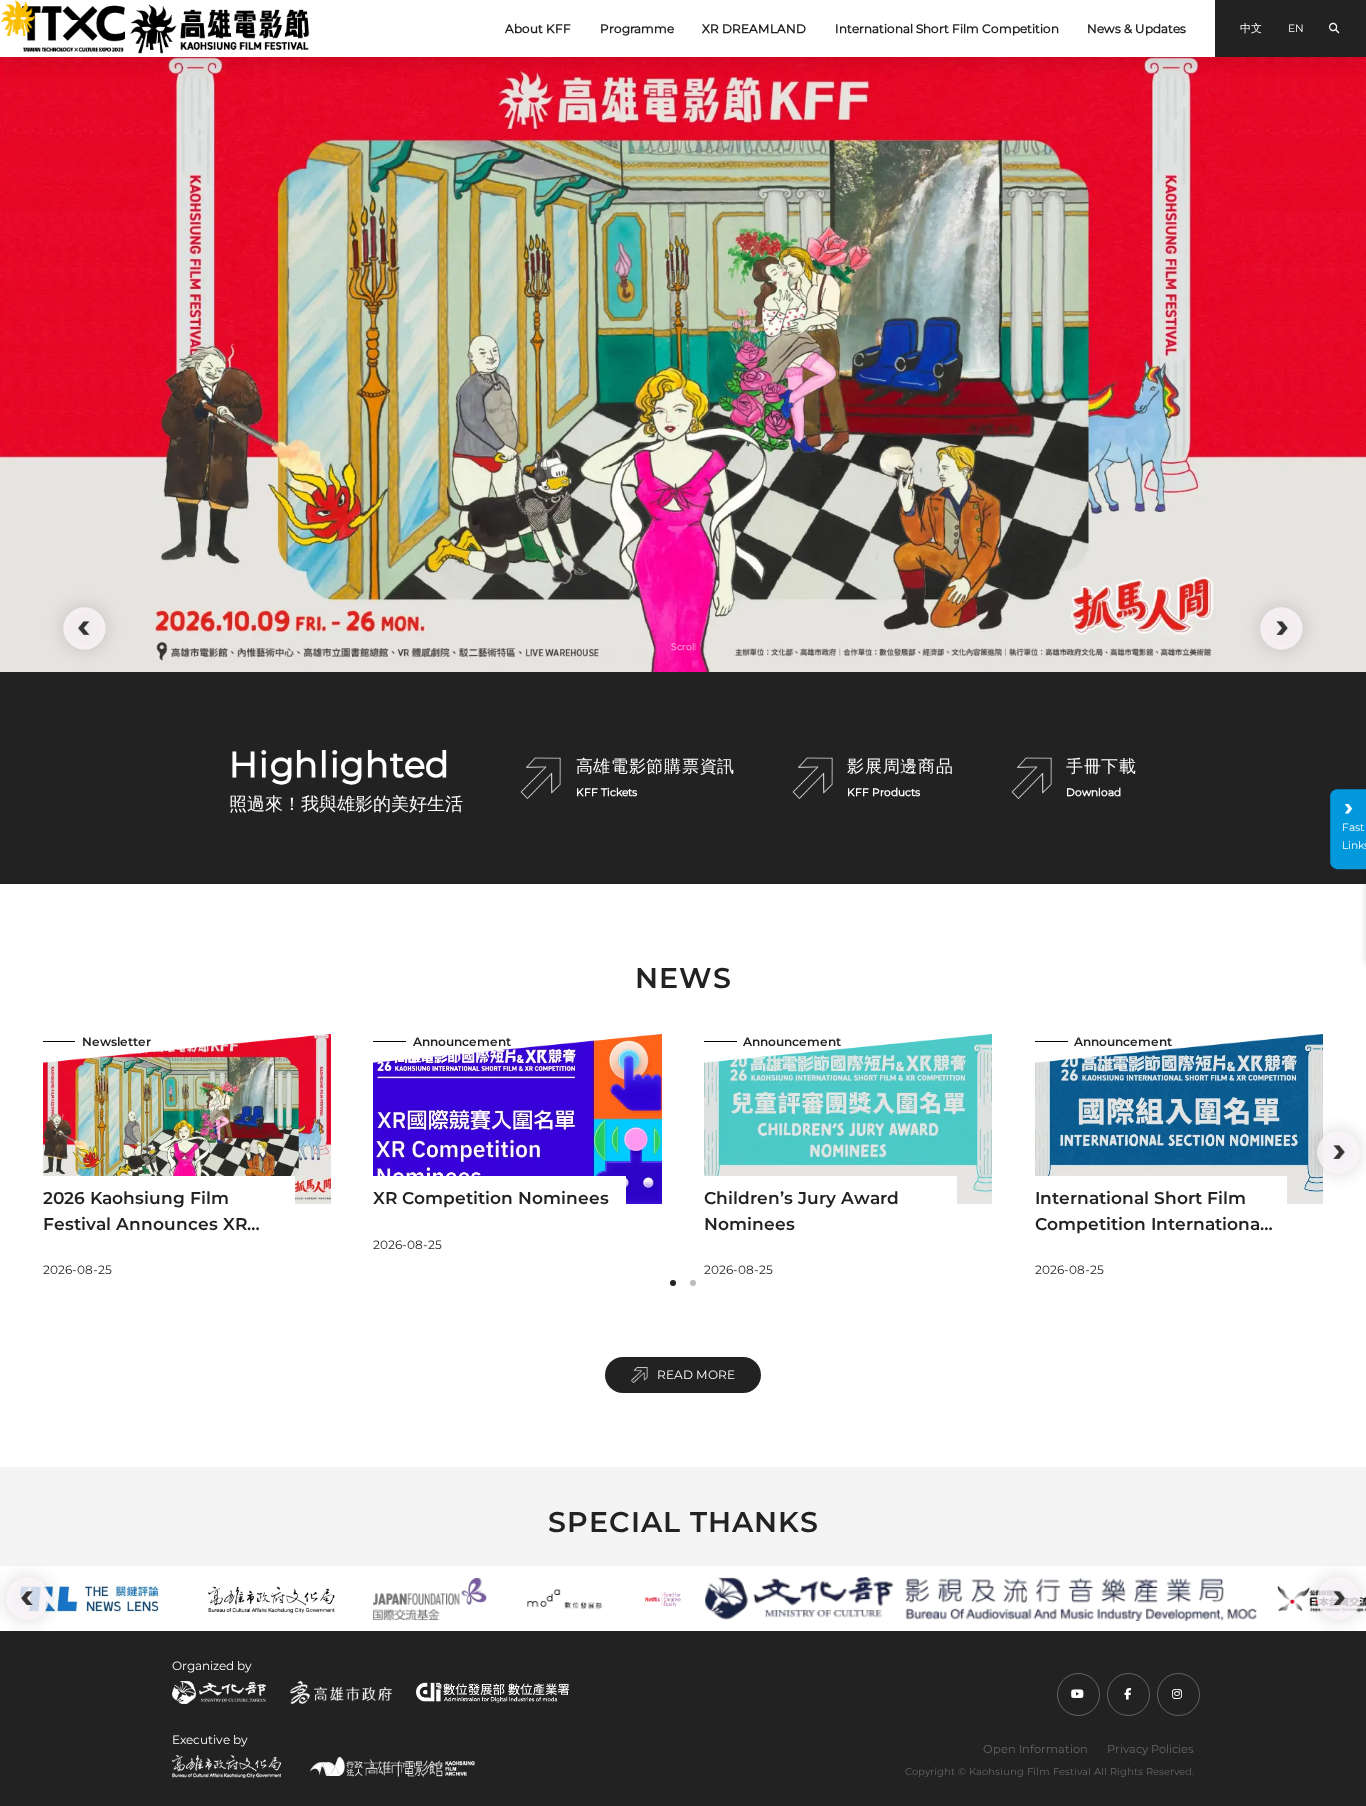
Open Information (1035, 1749)
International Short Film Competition (947, 28)
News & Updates (1136, 28)
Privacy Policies (1150, 1749)
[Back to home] (165, 28)
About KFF (538, 28)
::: (8, 11)
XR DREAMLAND (754, 28)
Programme (637, 28)
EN (1296, 28)
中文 (1251, 28)
